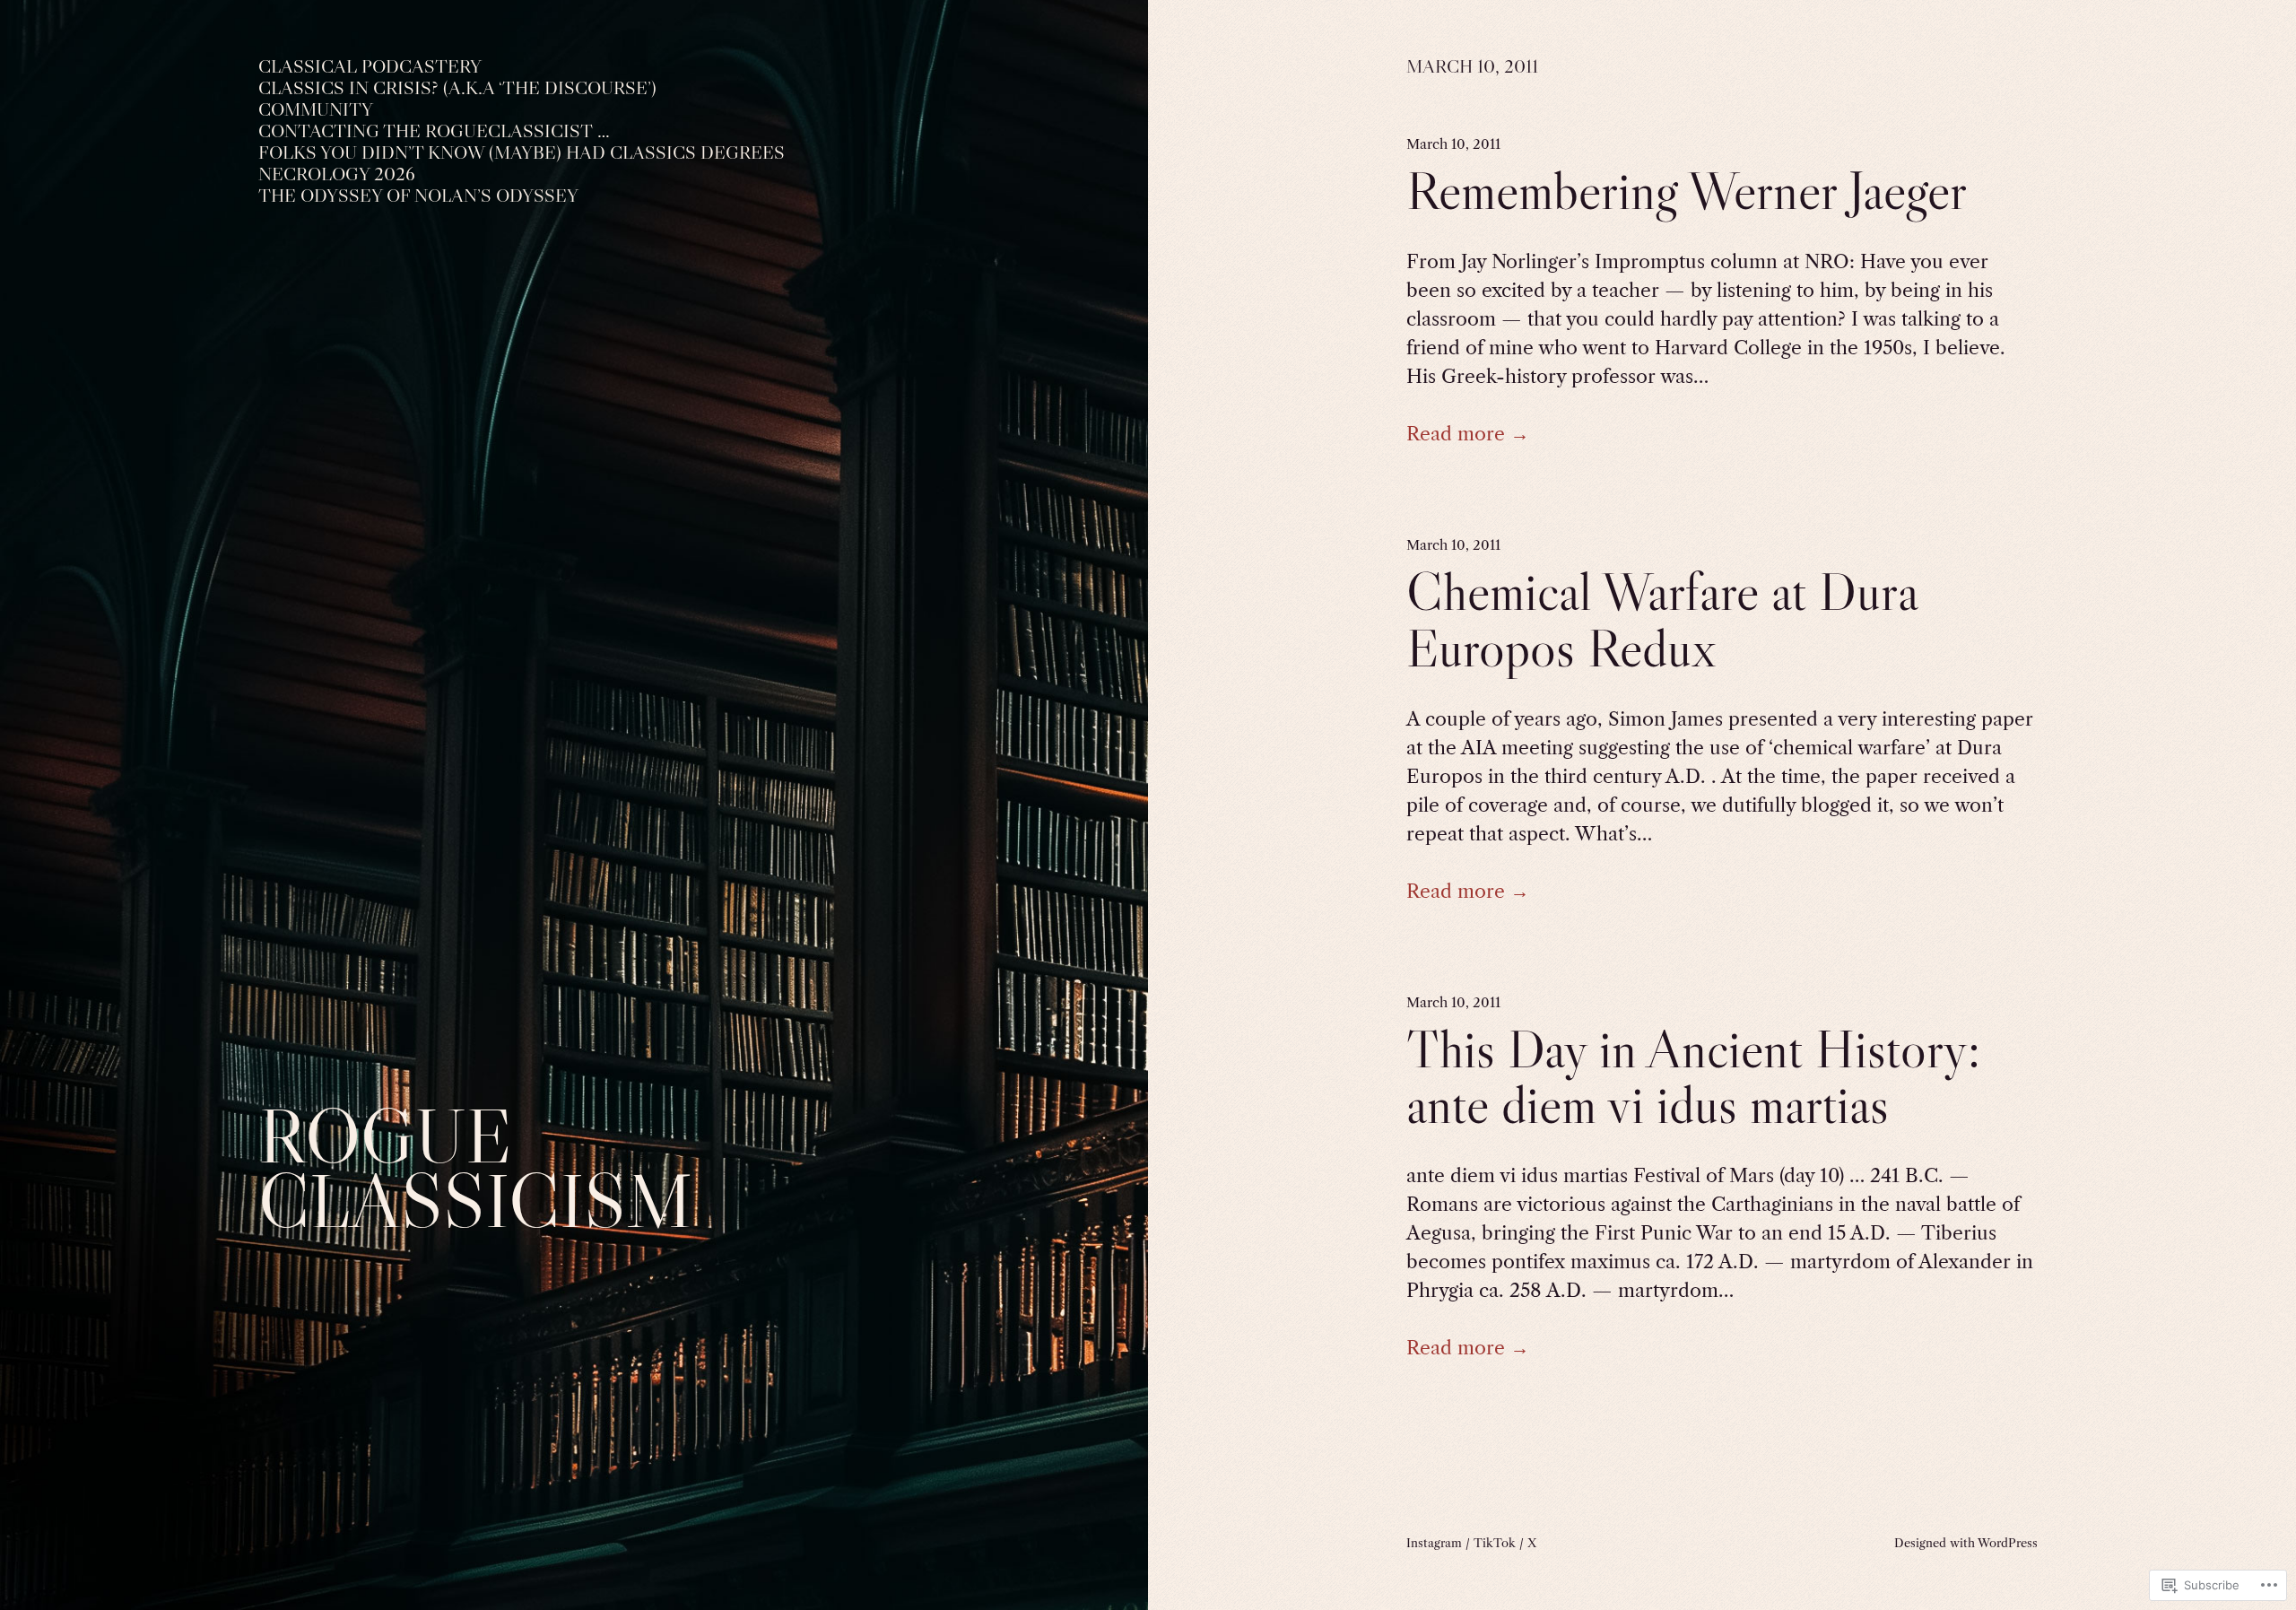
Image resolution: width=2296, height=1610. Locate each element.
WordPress (2008, 1543)
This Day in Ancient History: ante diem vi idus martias (1693, 1077)
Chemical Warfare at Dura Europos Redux (1662, 620)
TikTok (1495, 1543)
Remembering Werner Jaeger (1687, 191)
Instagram (1434, 1543)
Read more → (1468, 434)
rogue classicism (475, 1168)
